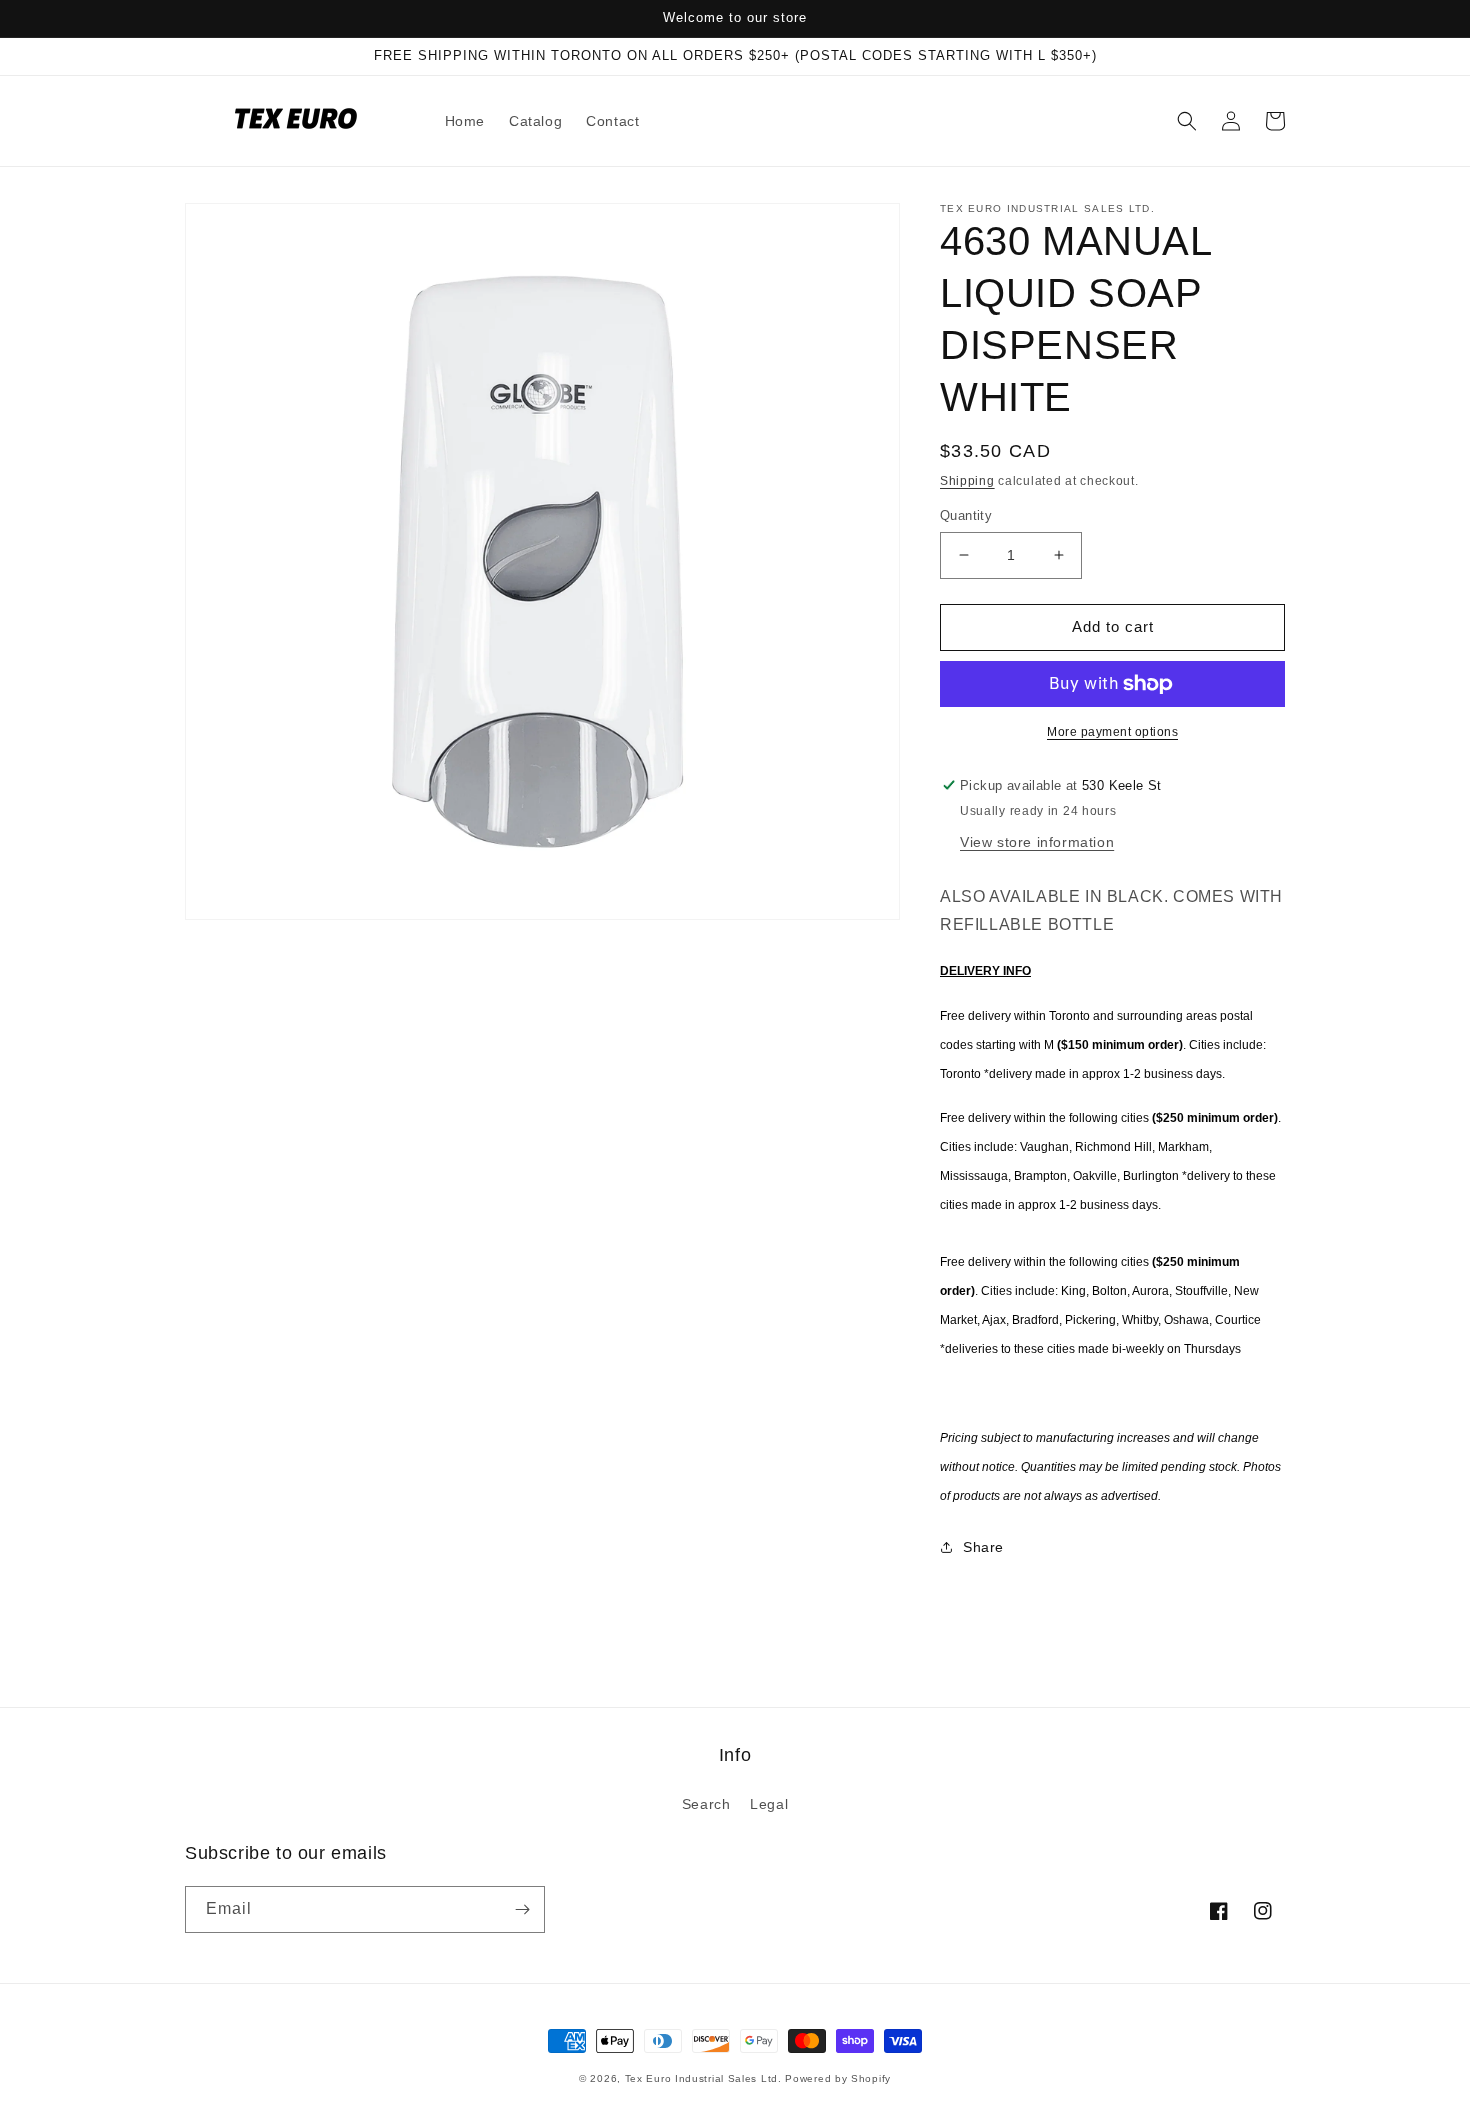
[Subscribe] (522, 1909)
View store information (1037, 842)
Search (706, 1804)
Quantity (966, 515)
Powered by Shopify (838, 2078)
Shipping (967, 481)
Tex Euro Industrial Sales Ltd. (703, 2078)
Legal (769, 1804)
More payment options (1112, 732)
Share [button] (983, 1547)
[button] (1187, 121)
